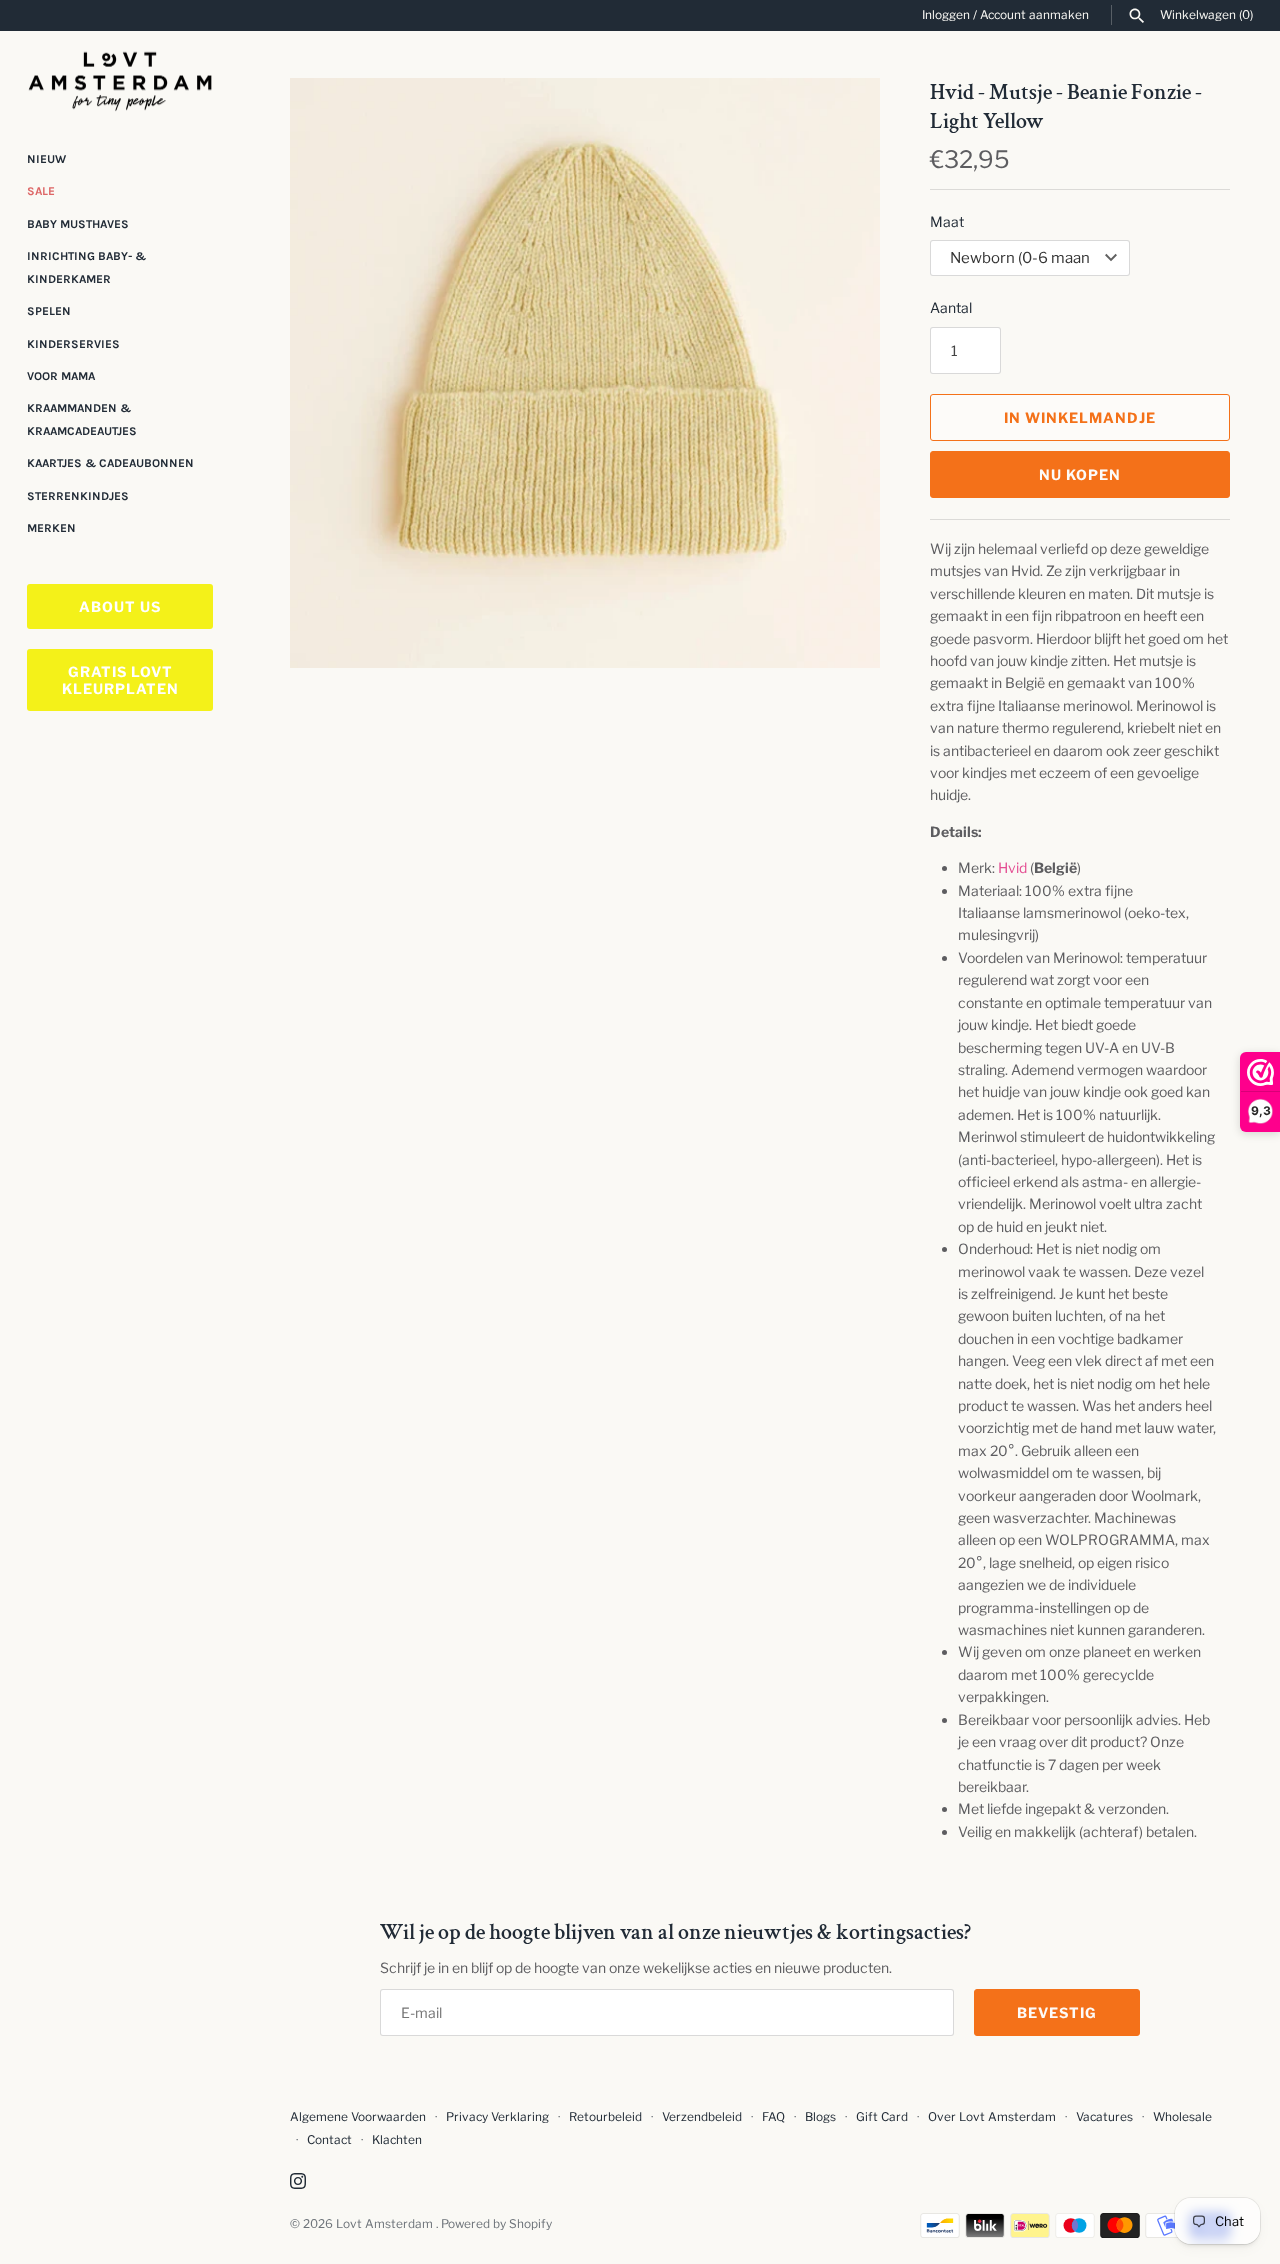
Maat (947, 221)
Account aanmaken (1034, 15)
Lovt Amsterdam (386, 2224)
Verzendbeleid (702, 2117)
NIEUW (46, 159)
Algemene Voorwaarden (359, 2117)
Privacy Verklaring (497, 2117)
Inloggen (946, 15)
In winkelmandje (1080, 417)
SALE (41, 191)
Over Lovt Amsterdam (992, 2117)
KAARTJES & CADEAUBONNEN (110, 463)
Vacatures (1104, 2117)
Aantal (951, 307)
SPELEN (49, 311)
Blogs (822, 2117)
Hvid (1012, 867)
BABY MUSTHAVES (78, 224)
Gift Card (882, 2117)
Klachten (397, 2140)
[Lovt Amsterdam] (120, 77)
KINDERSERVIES (73, 344)
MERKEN (51, 528)
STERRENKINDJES (78, 496)
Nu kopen (1080, 474)
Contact (329, 2140)
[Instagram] (298, 2182)
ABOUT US (120, 606)
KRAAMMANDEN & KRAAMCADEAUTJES (82, 419)
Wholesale (1182, 2117)
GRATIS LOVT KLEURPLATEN (120, 680)
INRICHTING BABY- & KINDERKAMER (86, 267)
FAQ (773, 2117)
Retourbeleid (605, 2117)
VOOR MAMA (61, 376)
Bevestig (1057, 2012)
